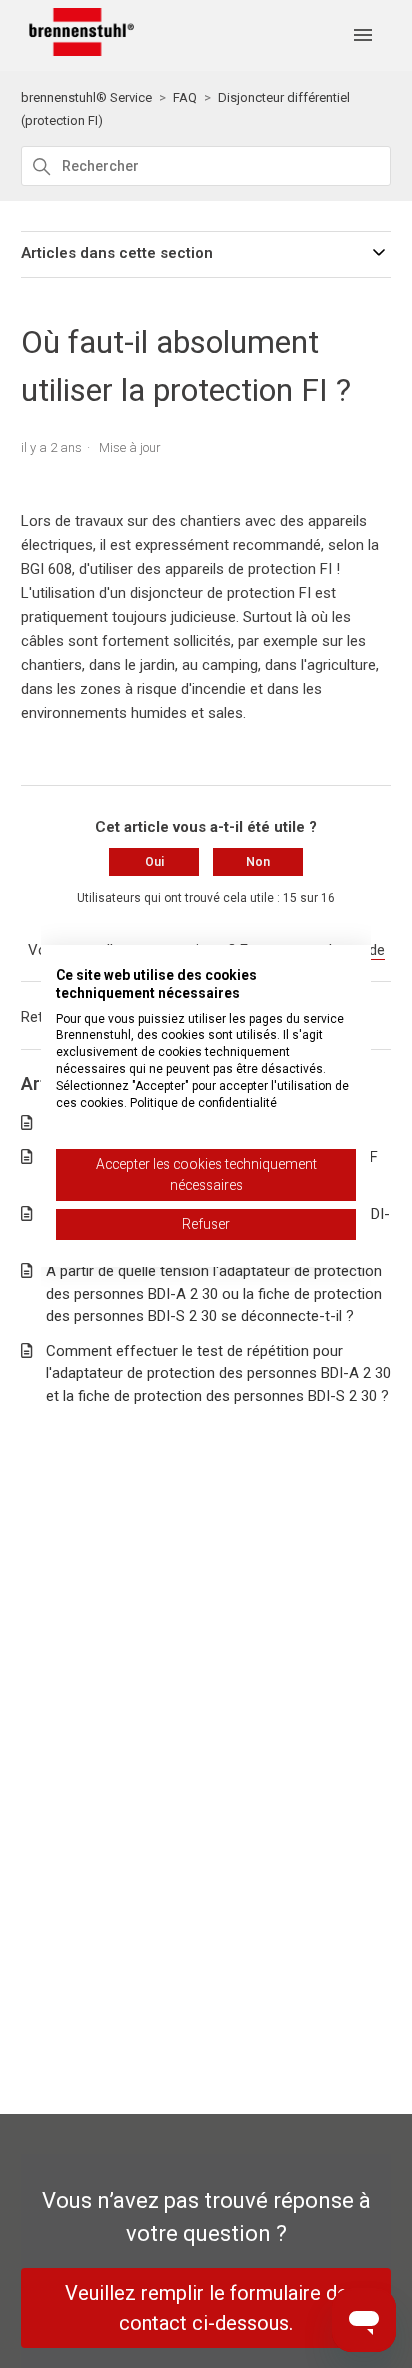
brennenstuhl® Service (86, 97)
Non (258, 862)
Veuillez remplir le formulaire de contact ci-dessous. (206, 2308)
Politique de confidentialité (203, 1103)
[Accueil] (78, 51)
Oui (154, 862)
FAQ (185, 97)
